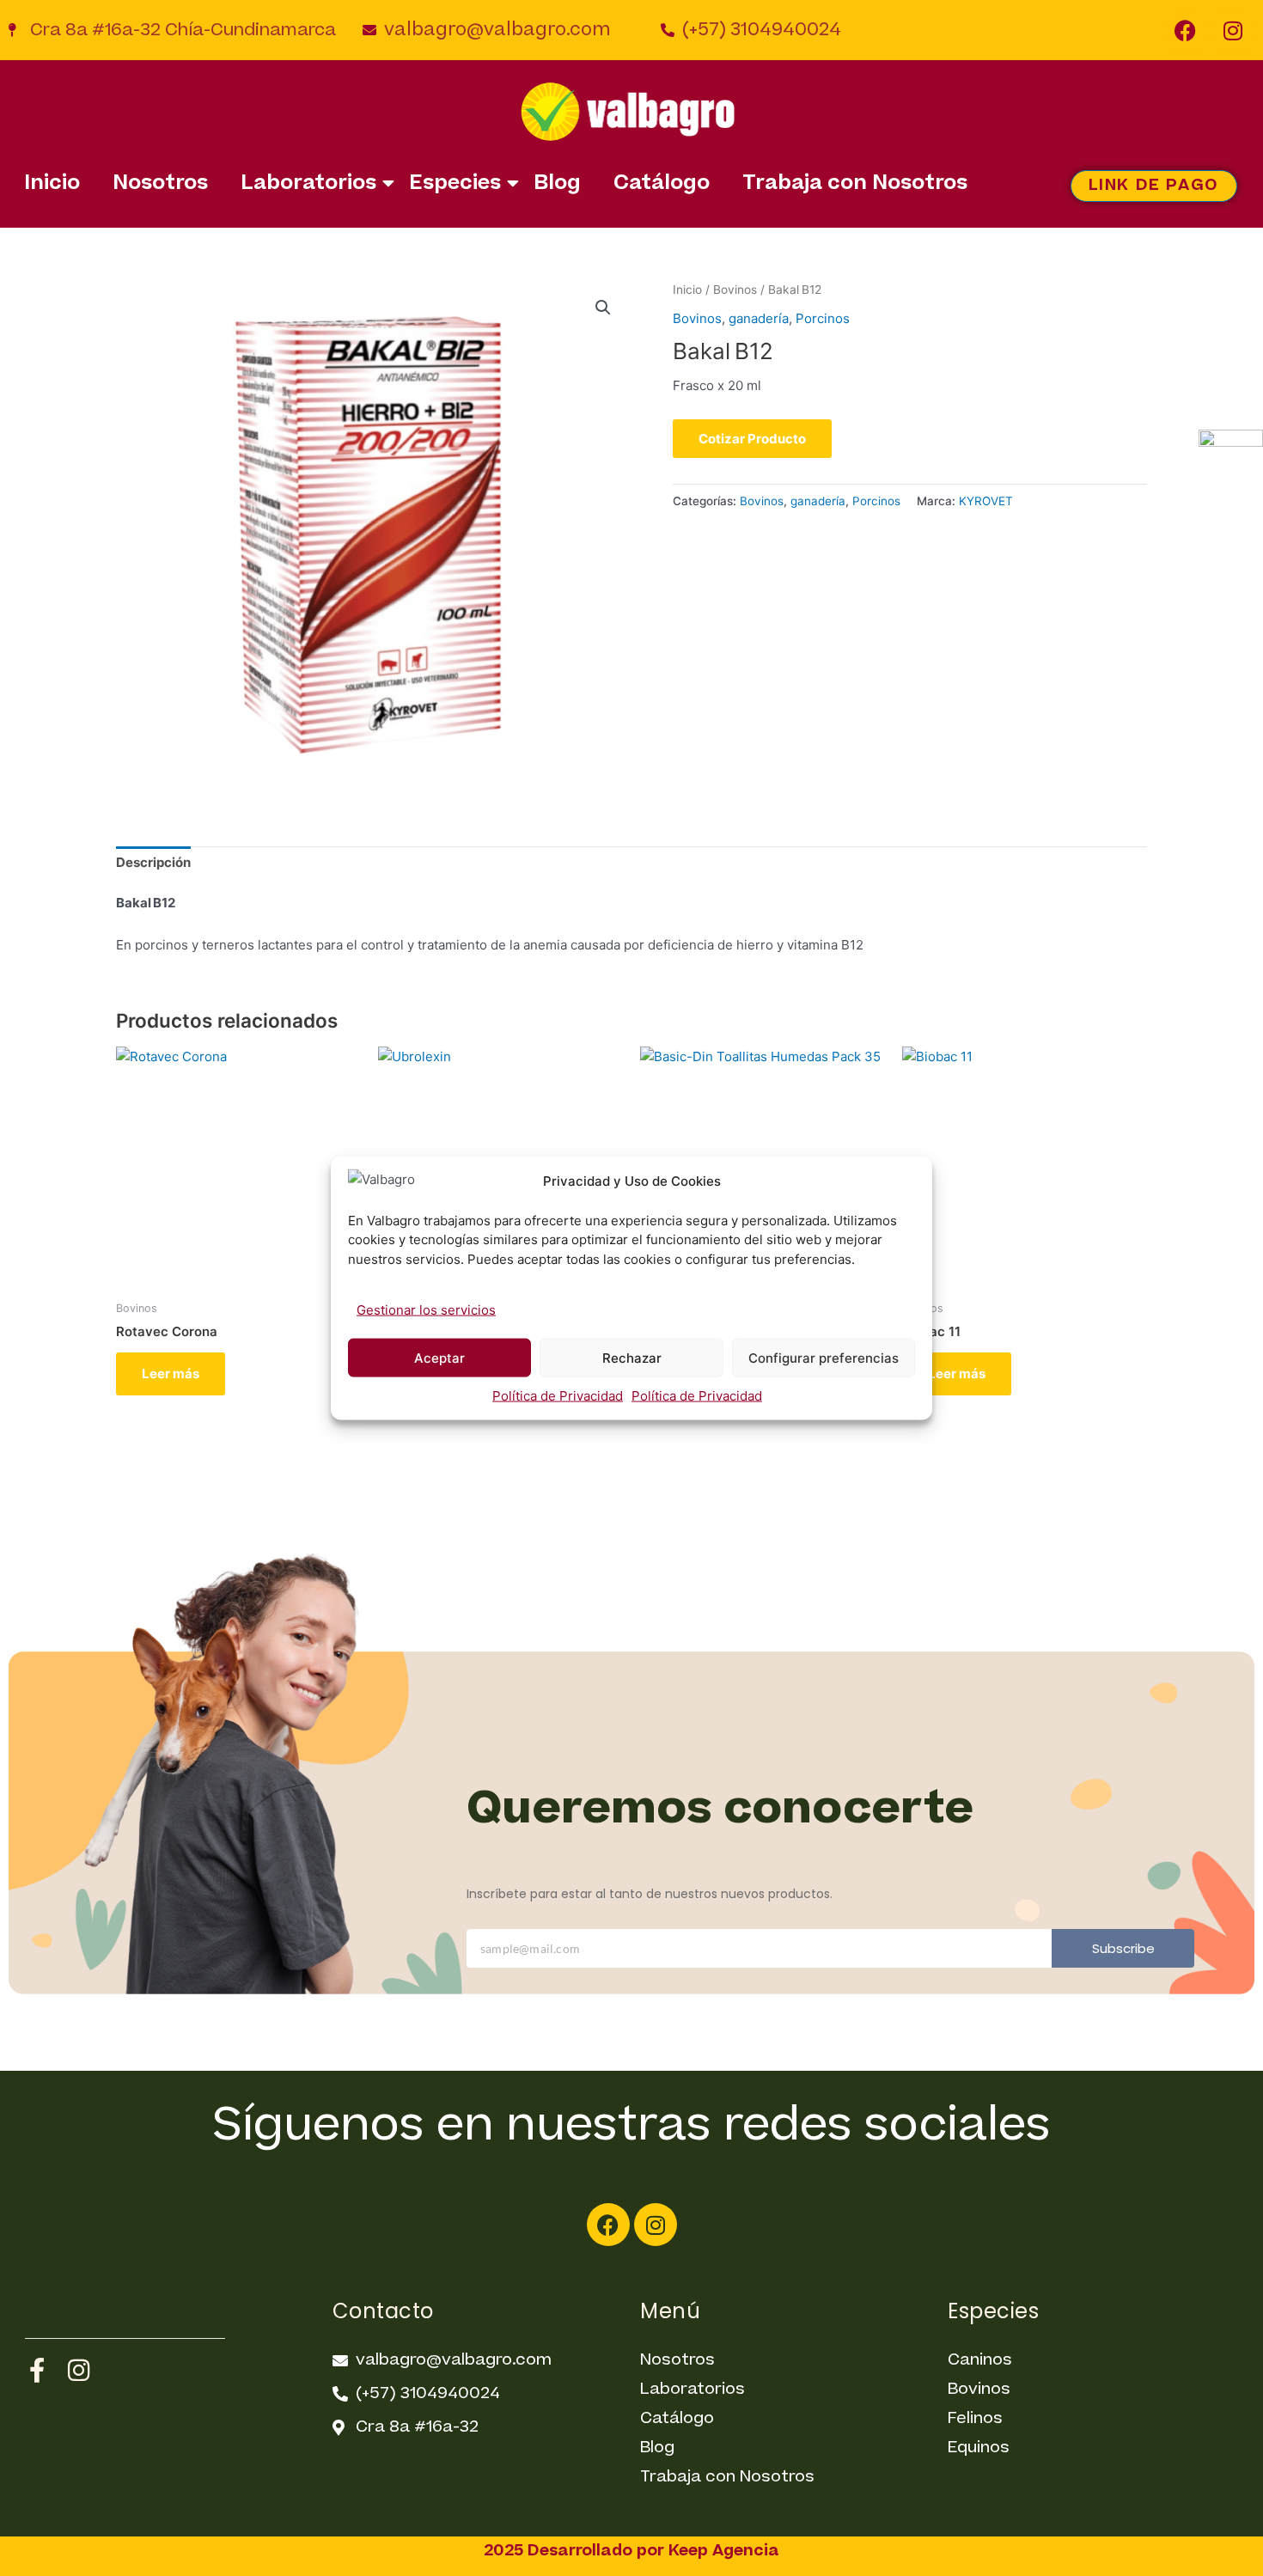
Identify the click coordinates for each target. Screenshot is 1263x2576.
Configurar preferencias (824, 1357)
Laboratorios (308, 183)
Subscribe (1123, 1948)
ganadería (759, 318)
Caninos (980, 2360)
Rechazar (632, 1357)
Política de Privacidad (558, 1396)
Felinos (975, 2418)
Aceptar (439, 1357)
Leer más (171, 1373)
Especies (455, 183)
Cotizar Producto (752, 439)
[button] (603, 308)
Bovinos (735, 290)
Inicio (52, 183)
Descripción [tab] (153, 862)
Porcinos (823, 318)
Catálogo (662, 183)
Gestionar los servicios (426, 1310)
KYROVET (986, 501)
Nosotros (160, 183)
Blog (557, 183)
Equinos (979, 2448)
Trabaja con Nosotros (855, 183)
